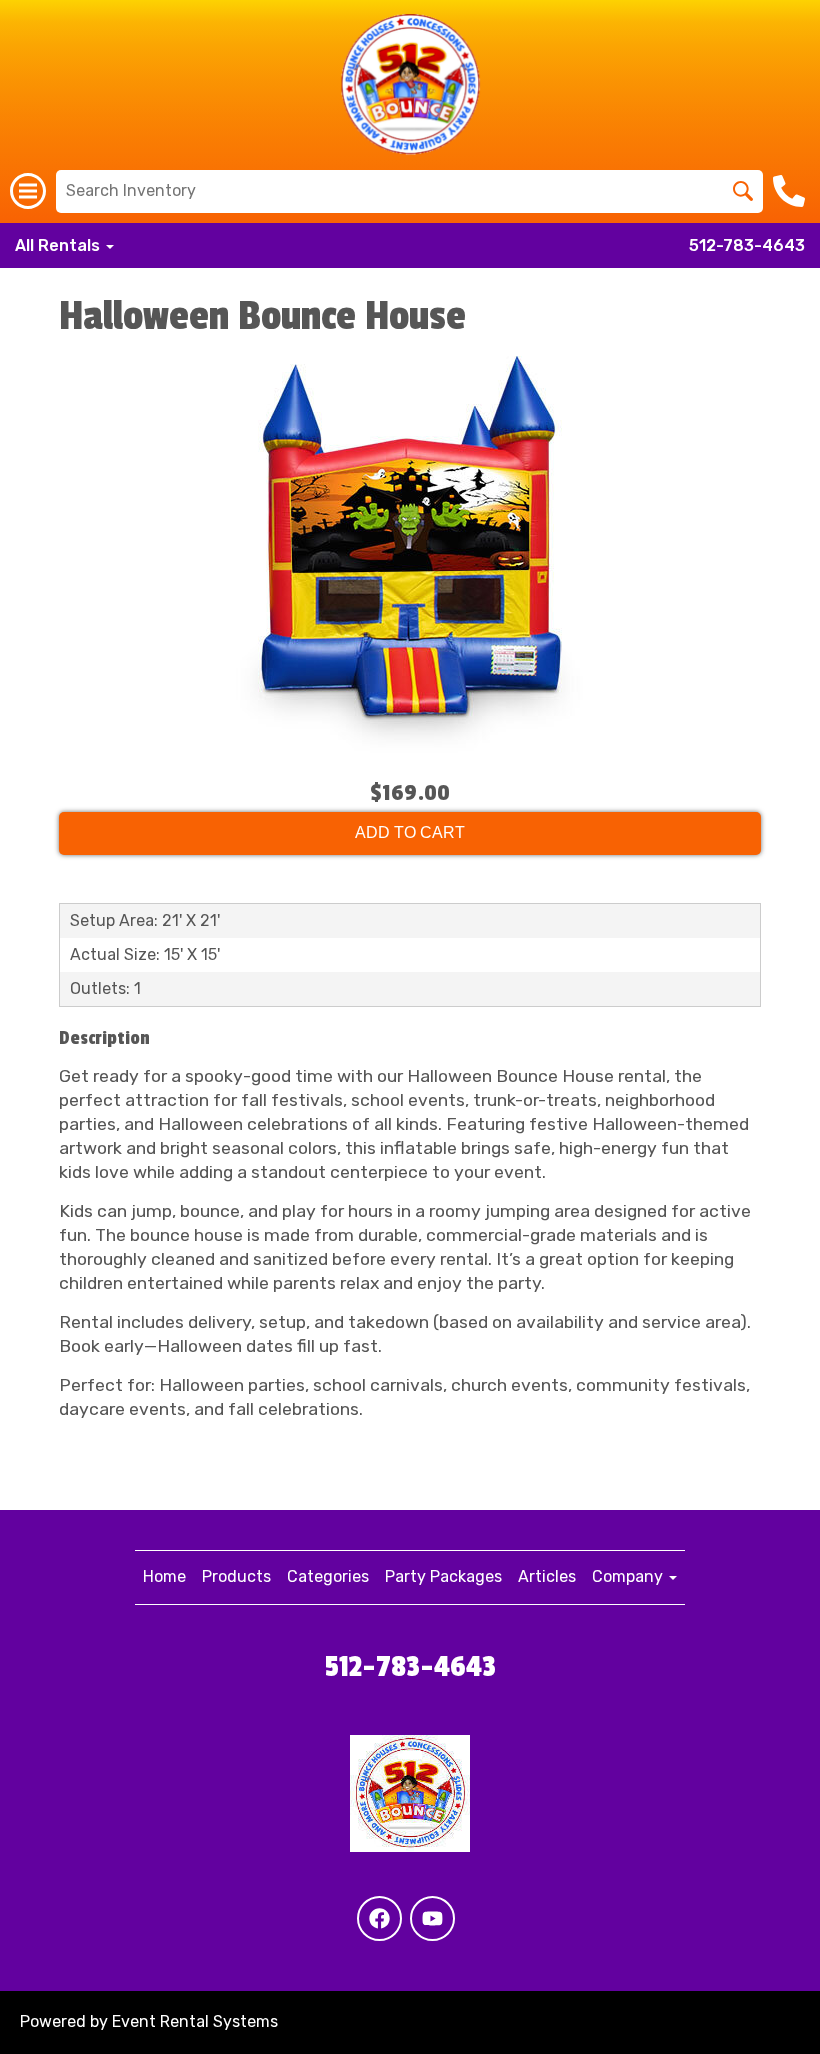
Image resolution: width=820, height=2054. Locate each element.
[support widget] (760, 2006)
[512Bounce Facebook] (379, 1918)
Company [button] (629, 1576)
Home (164, 1576)
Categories (328, 1576)
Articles (547, 1576)
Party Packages (443, 1576)
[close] (788, 1842)
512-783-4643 (747, 245)
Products (236, 1576)
